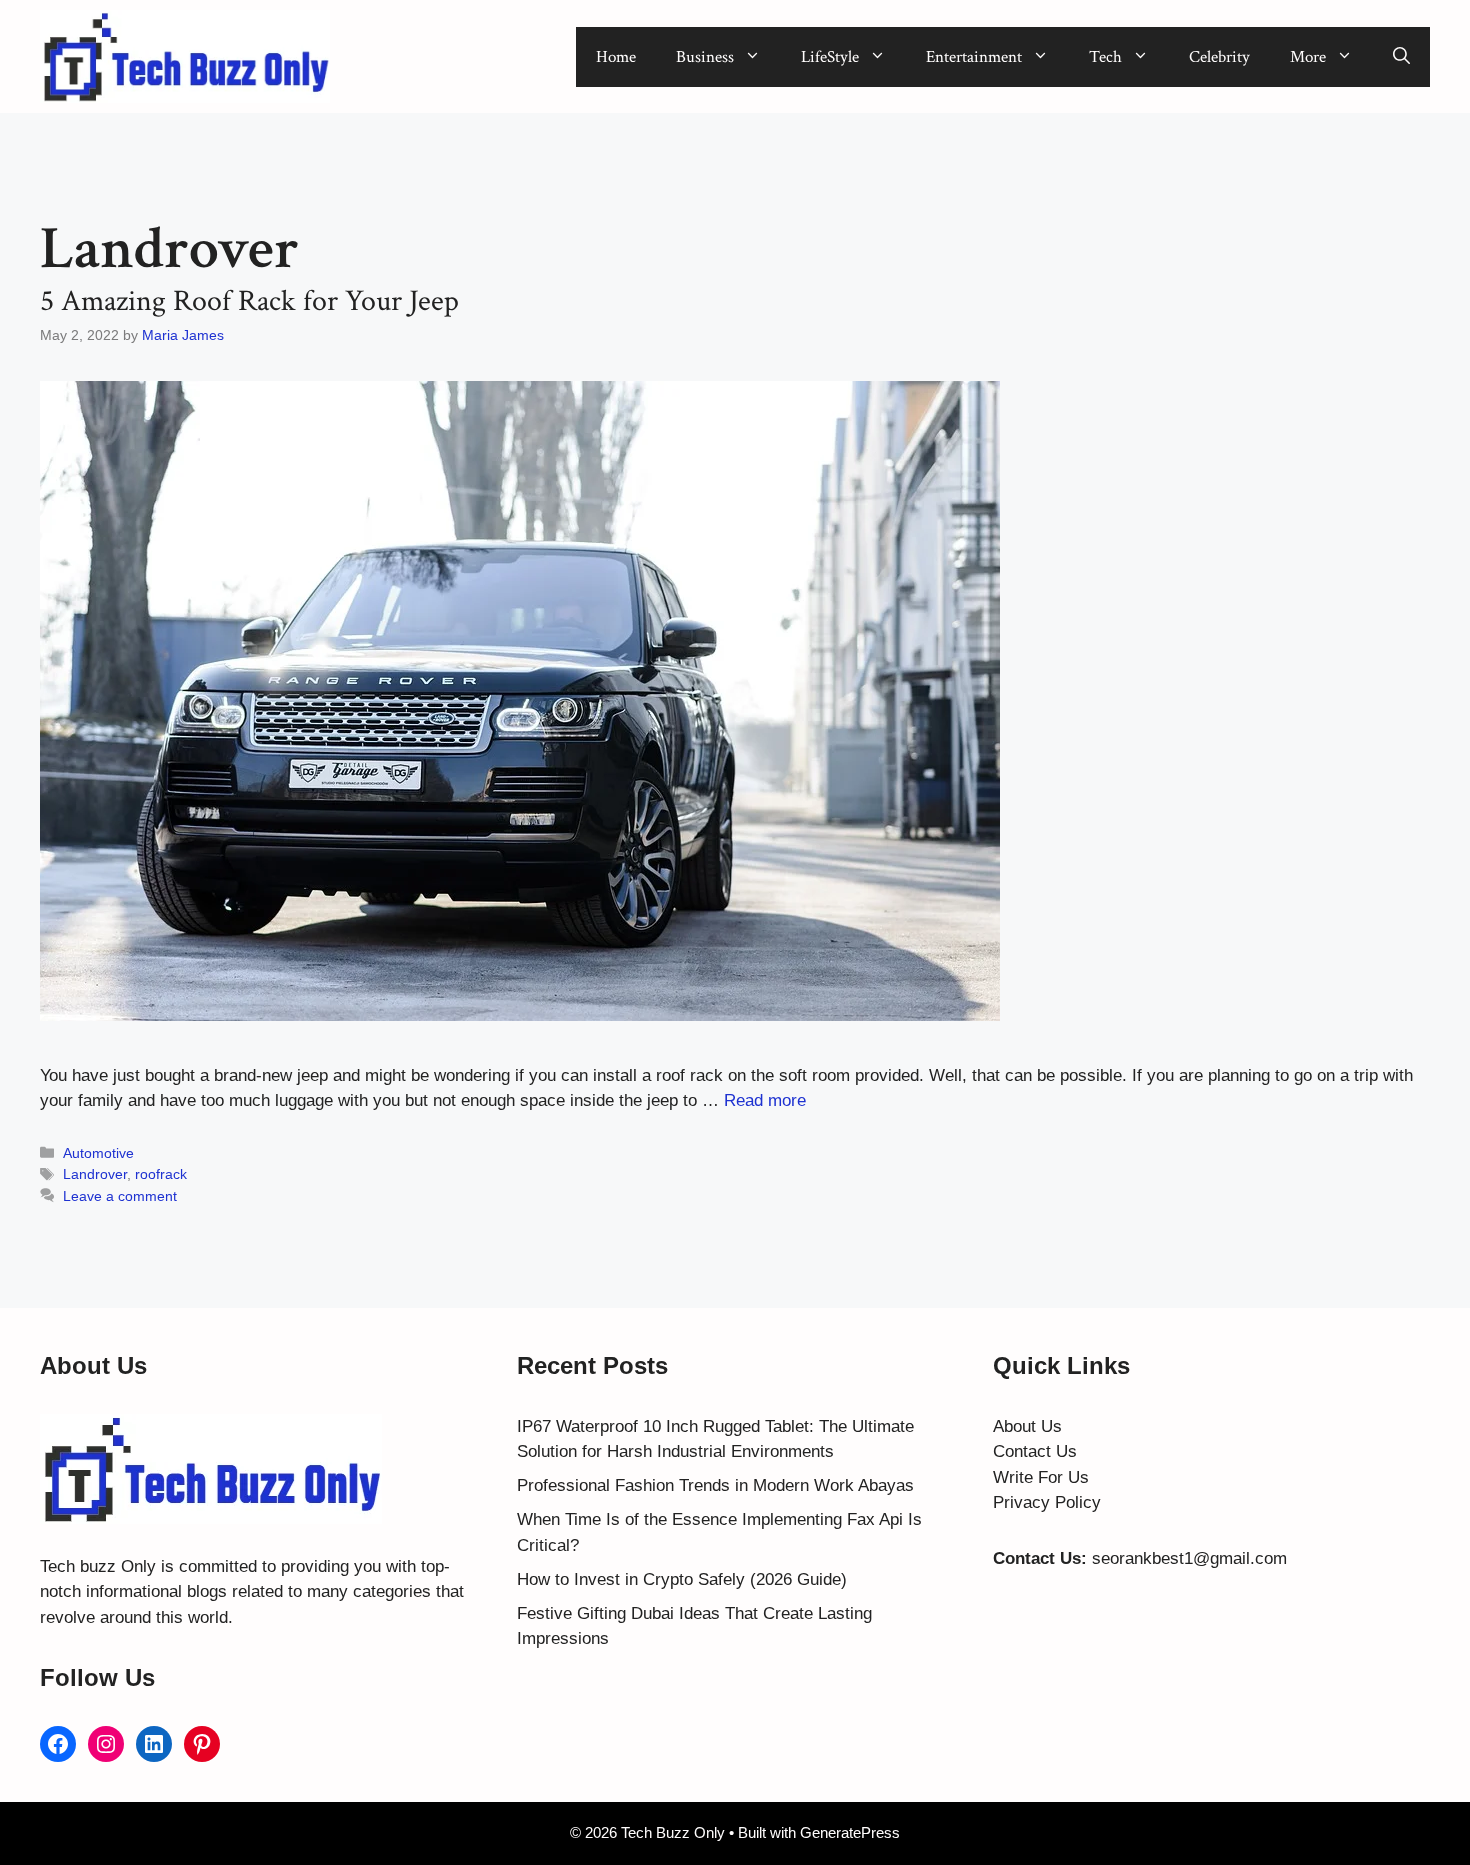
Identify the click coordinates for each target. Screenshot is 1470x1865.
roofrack (161, 1174)
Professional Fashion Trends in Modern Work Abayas (715, 1485)
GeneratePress (850, 1832)
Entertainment (974, 57)
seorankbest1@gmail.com (1189, 1558)
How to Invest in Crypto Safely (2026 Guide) (682, 1579)
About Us (1027, 1426)
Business (705, 57)
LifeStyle (830, 57)
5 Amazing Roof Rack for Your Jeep (249, 301)
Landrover (95, 1174)
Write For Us (1041, 1477)
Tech (1105, 57)
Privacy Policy (1047, 1502)
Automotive (98, 1153)
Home (616, 57)
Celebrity (1219, 57)
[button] (1401, 57)
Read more (765, 1100)
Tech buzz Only (98, 1566)
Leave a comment (120, 1196)
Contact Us (1035, 1451)
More (1308, 57)
